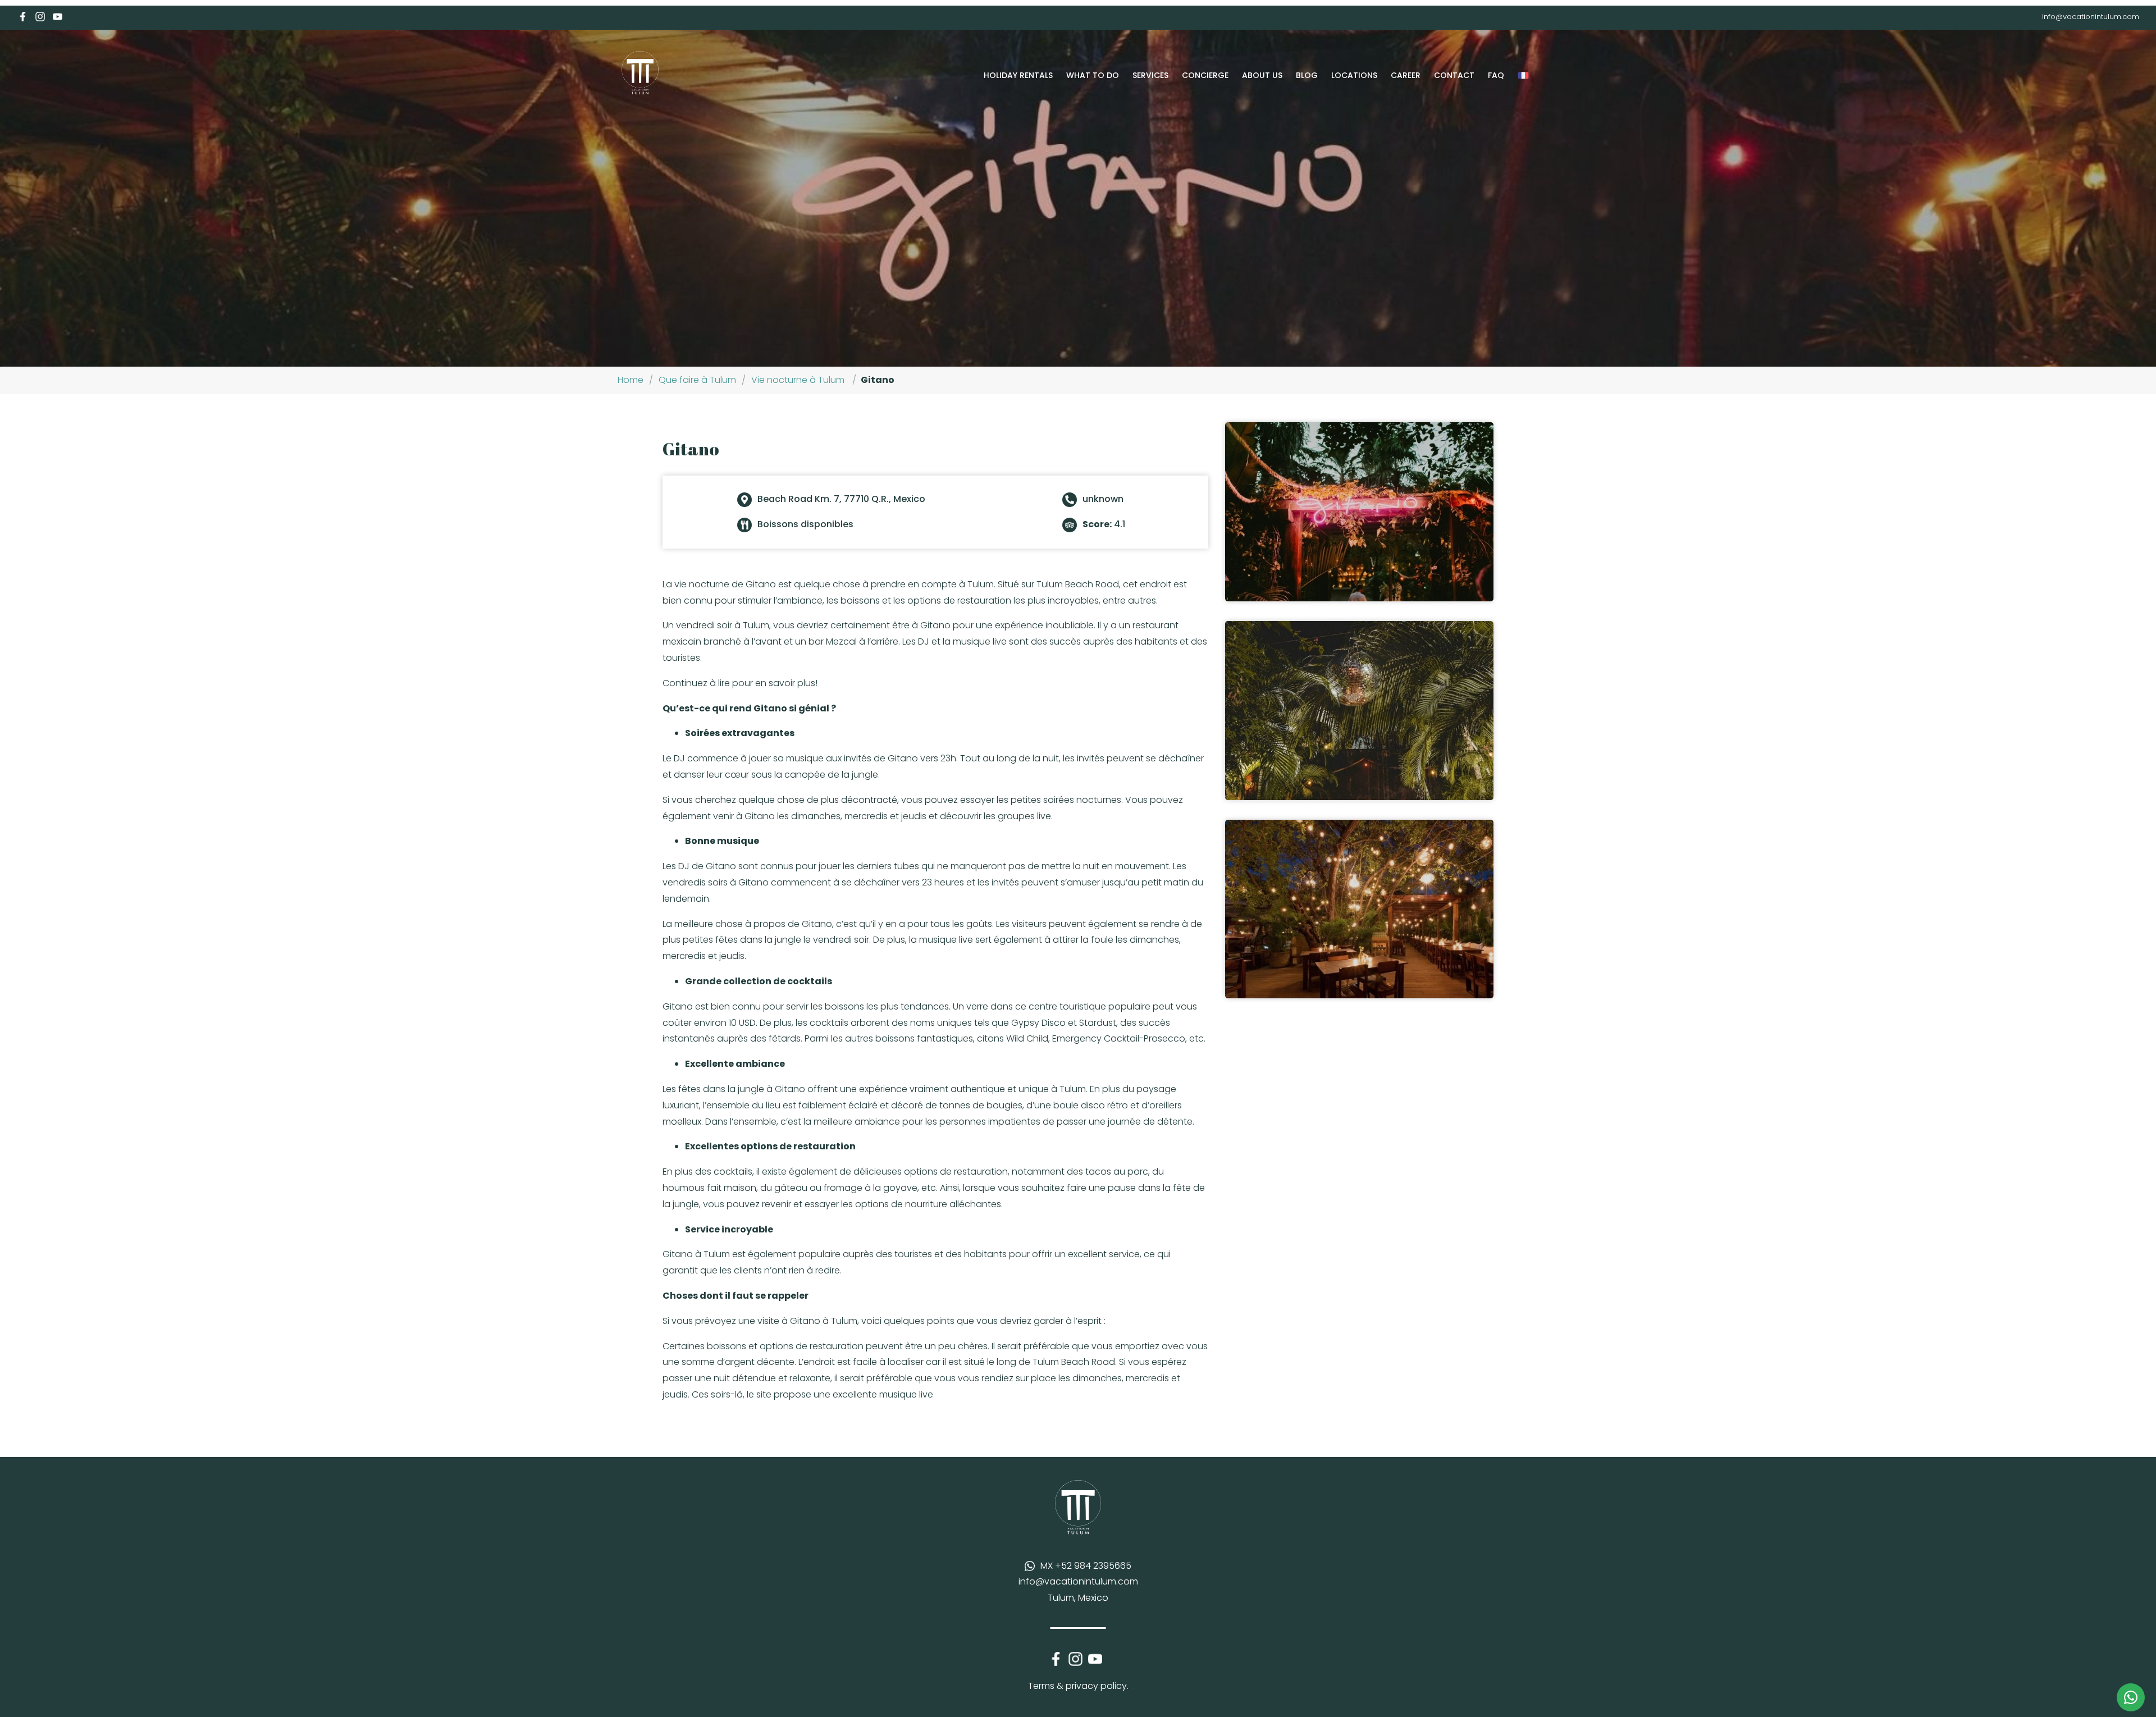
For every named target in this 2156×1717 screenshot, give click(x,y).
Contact (1454, 75)
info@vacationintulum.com (2091, 17)
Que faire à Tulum (697, 380)
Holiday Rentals (1018, 75)
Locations (1354, 75)
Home (631, 380)
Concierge (1205, 75)
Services (1150, 75)
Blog (1307, 75)
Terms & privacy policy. (1078, 1686)
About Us (1262, 75)
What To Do (1093, 75)
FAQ (1496, 75)
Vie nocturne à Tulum (798, 380)
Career (1406, 75)
